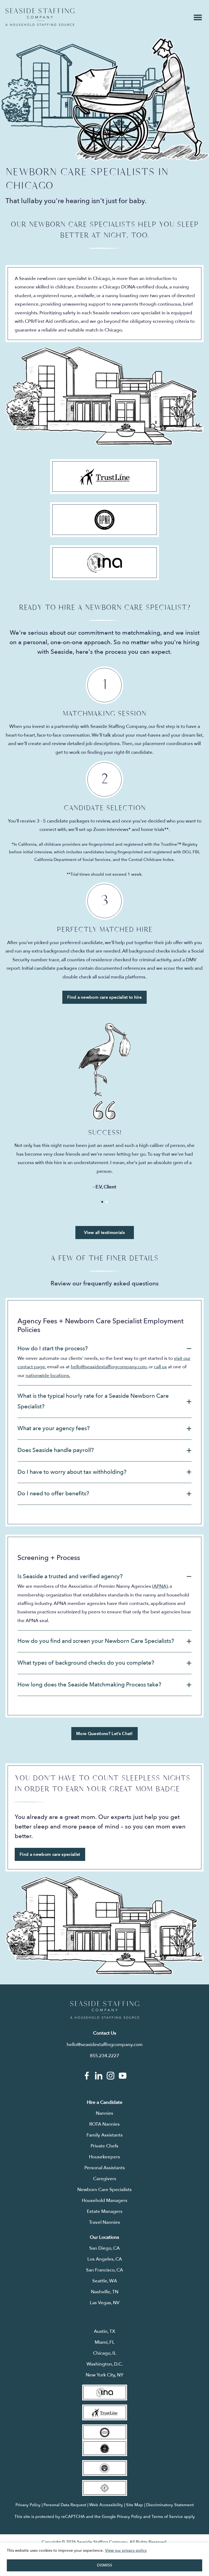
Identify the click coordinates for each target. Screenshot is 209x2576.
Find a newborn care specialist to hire (104, 997)
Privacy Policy (28, 2505)
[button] (104, 1349)
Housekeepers (104, 2157)
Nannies (104, 2113)
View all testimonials (104, 1233)
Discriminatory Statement (170, 2505)
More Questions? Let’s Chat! (104, 1734)
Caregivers (105, 2179)
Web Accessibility (106, 2505)
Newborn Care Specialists (104, 2190)
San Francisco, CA (104, 2270)
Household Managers (105, 2200)
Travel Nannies (104, 2222)
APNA (160, 1586)
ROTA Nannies (104, 2124)
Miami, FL (105, 2342)
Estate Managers (105, 2211)
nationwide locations (47, 1376)
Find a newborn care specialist (50, 1854)
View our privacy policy (126, 2551)
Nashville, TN (105, 2292)
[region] (104, 2559)
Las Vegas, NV (105, 2303)
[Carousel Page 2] (107, 1202)
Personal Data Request (65, 2505)
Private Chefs (104, 2146)
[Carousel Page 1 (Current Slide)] (102, 1202)
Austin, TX (104, 2331)
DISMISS (104, 2565)
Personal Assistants (105, 2168)
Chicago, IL (105, 2353)
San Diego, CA (104, 2248)
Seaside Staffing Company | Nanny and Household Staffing (40, 17)
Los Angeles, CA (105, 2259)
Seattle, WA (105, 2281)
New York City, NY (105, 2375)
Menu (198, 17)
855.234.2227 (104, 2056)
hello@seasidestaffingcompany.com (109, 1367)
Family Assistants (105, 2135)
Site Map (135, 2505)
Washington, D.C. (105, 2364)
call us (160, 1367)
